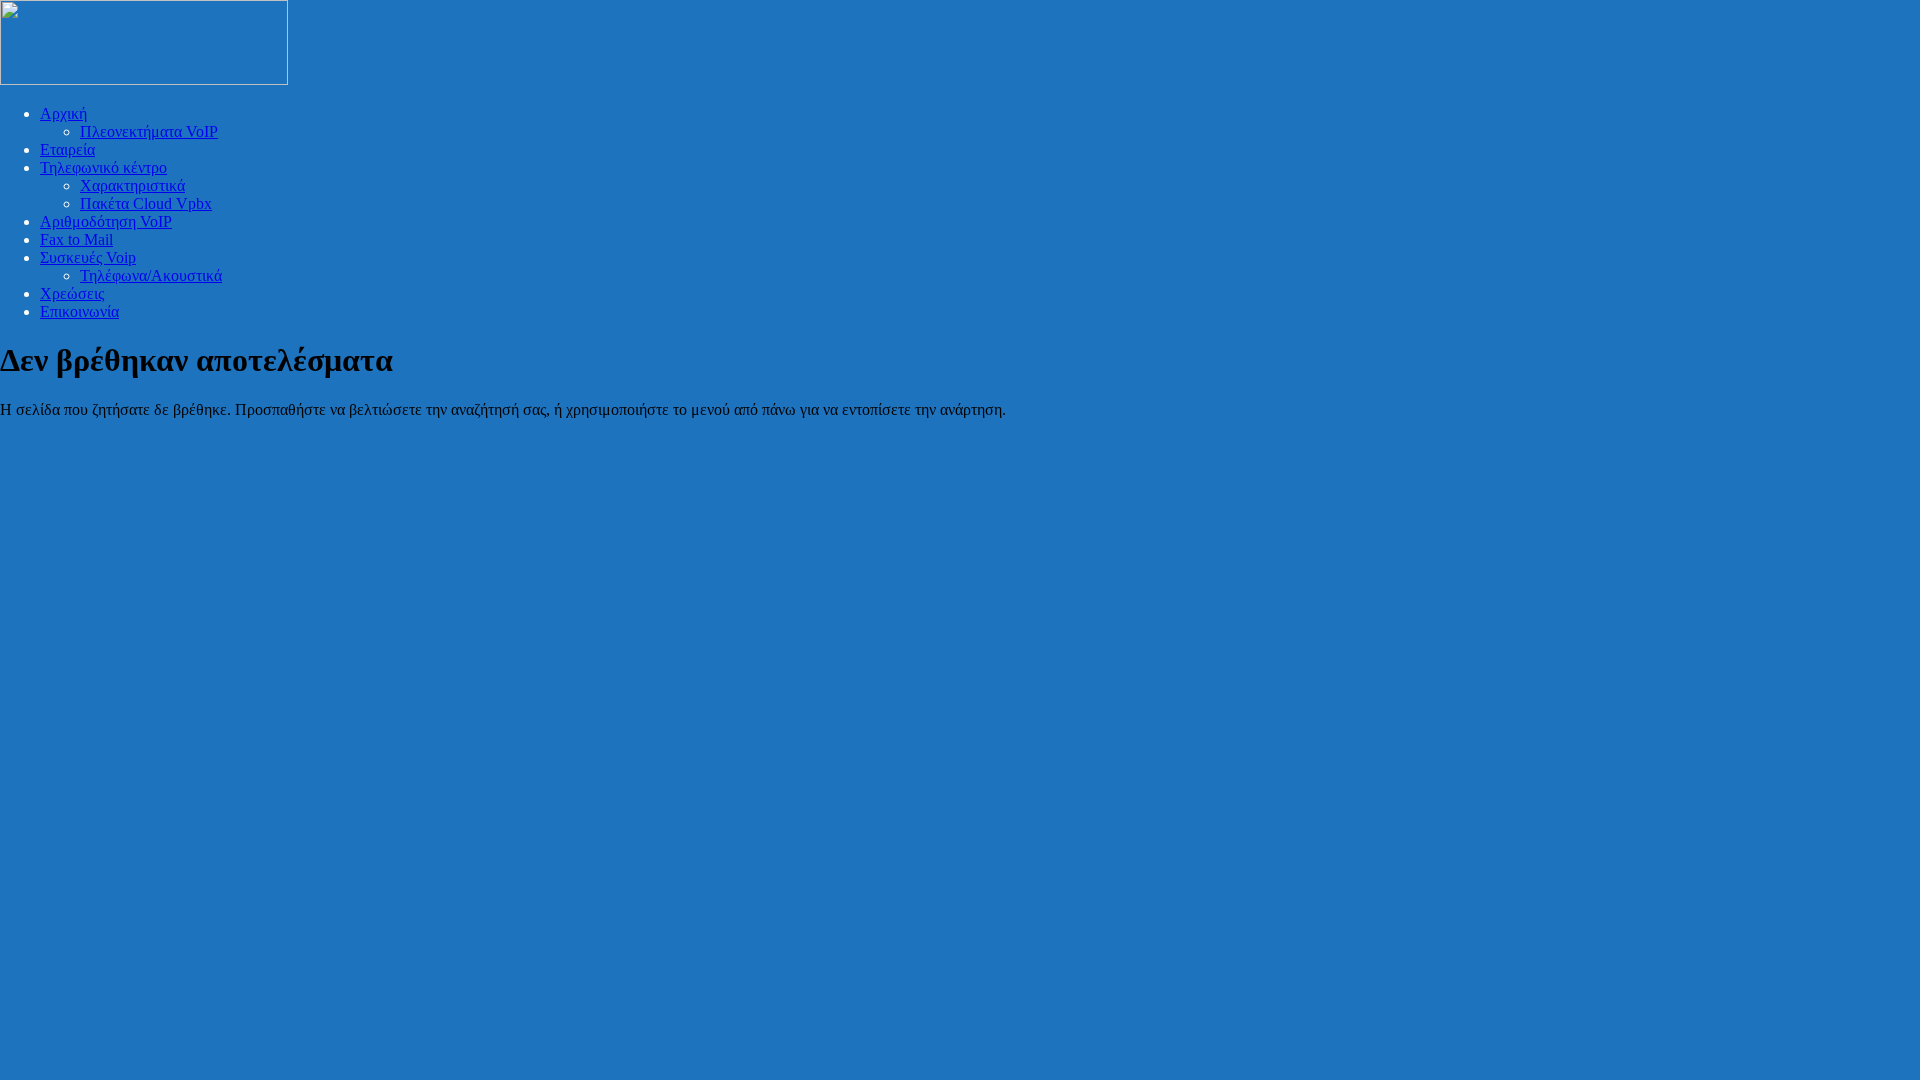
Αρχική (63, 113)
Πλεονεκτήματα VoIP (149, 131)
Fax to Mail (76, 239)
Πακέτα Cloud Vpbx (146, 203)
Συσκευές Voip (88, 257)
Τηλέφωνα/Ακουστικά (151, 275)
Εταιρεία (67, 149)
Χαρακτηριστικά (132, 185)
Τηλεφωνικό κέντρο (103, 167)
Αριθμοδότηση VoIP (106, 221)
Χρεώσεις (72, 293)
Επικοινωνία (79, 311)
